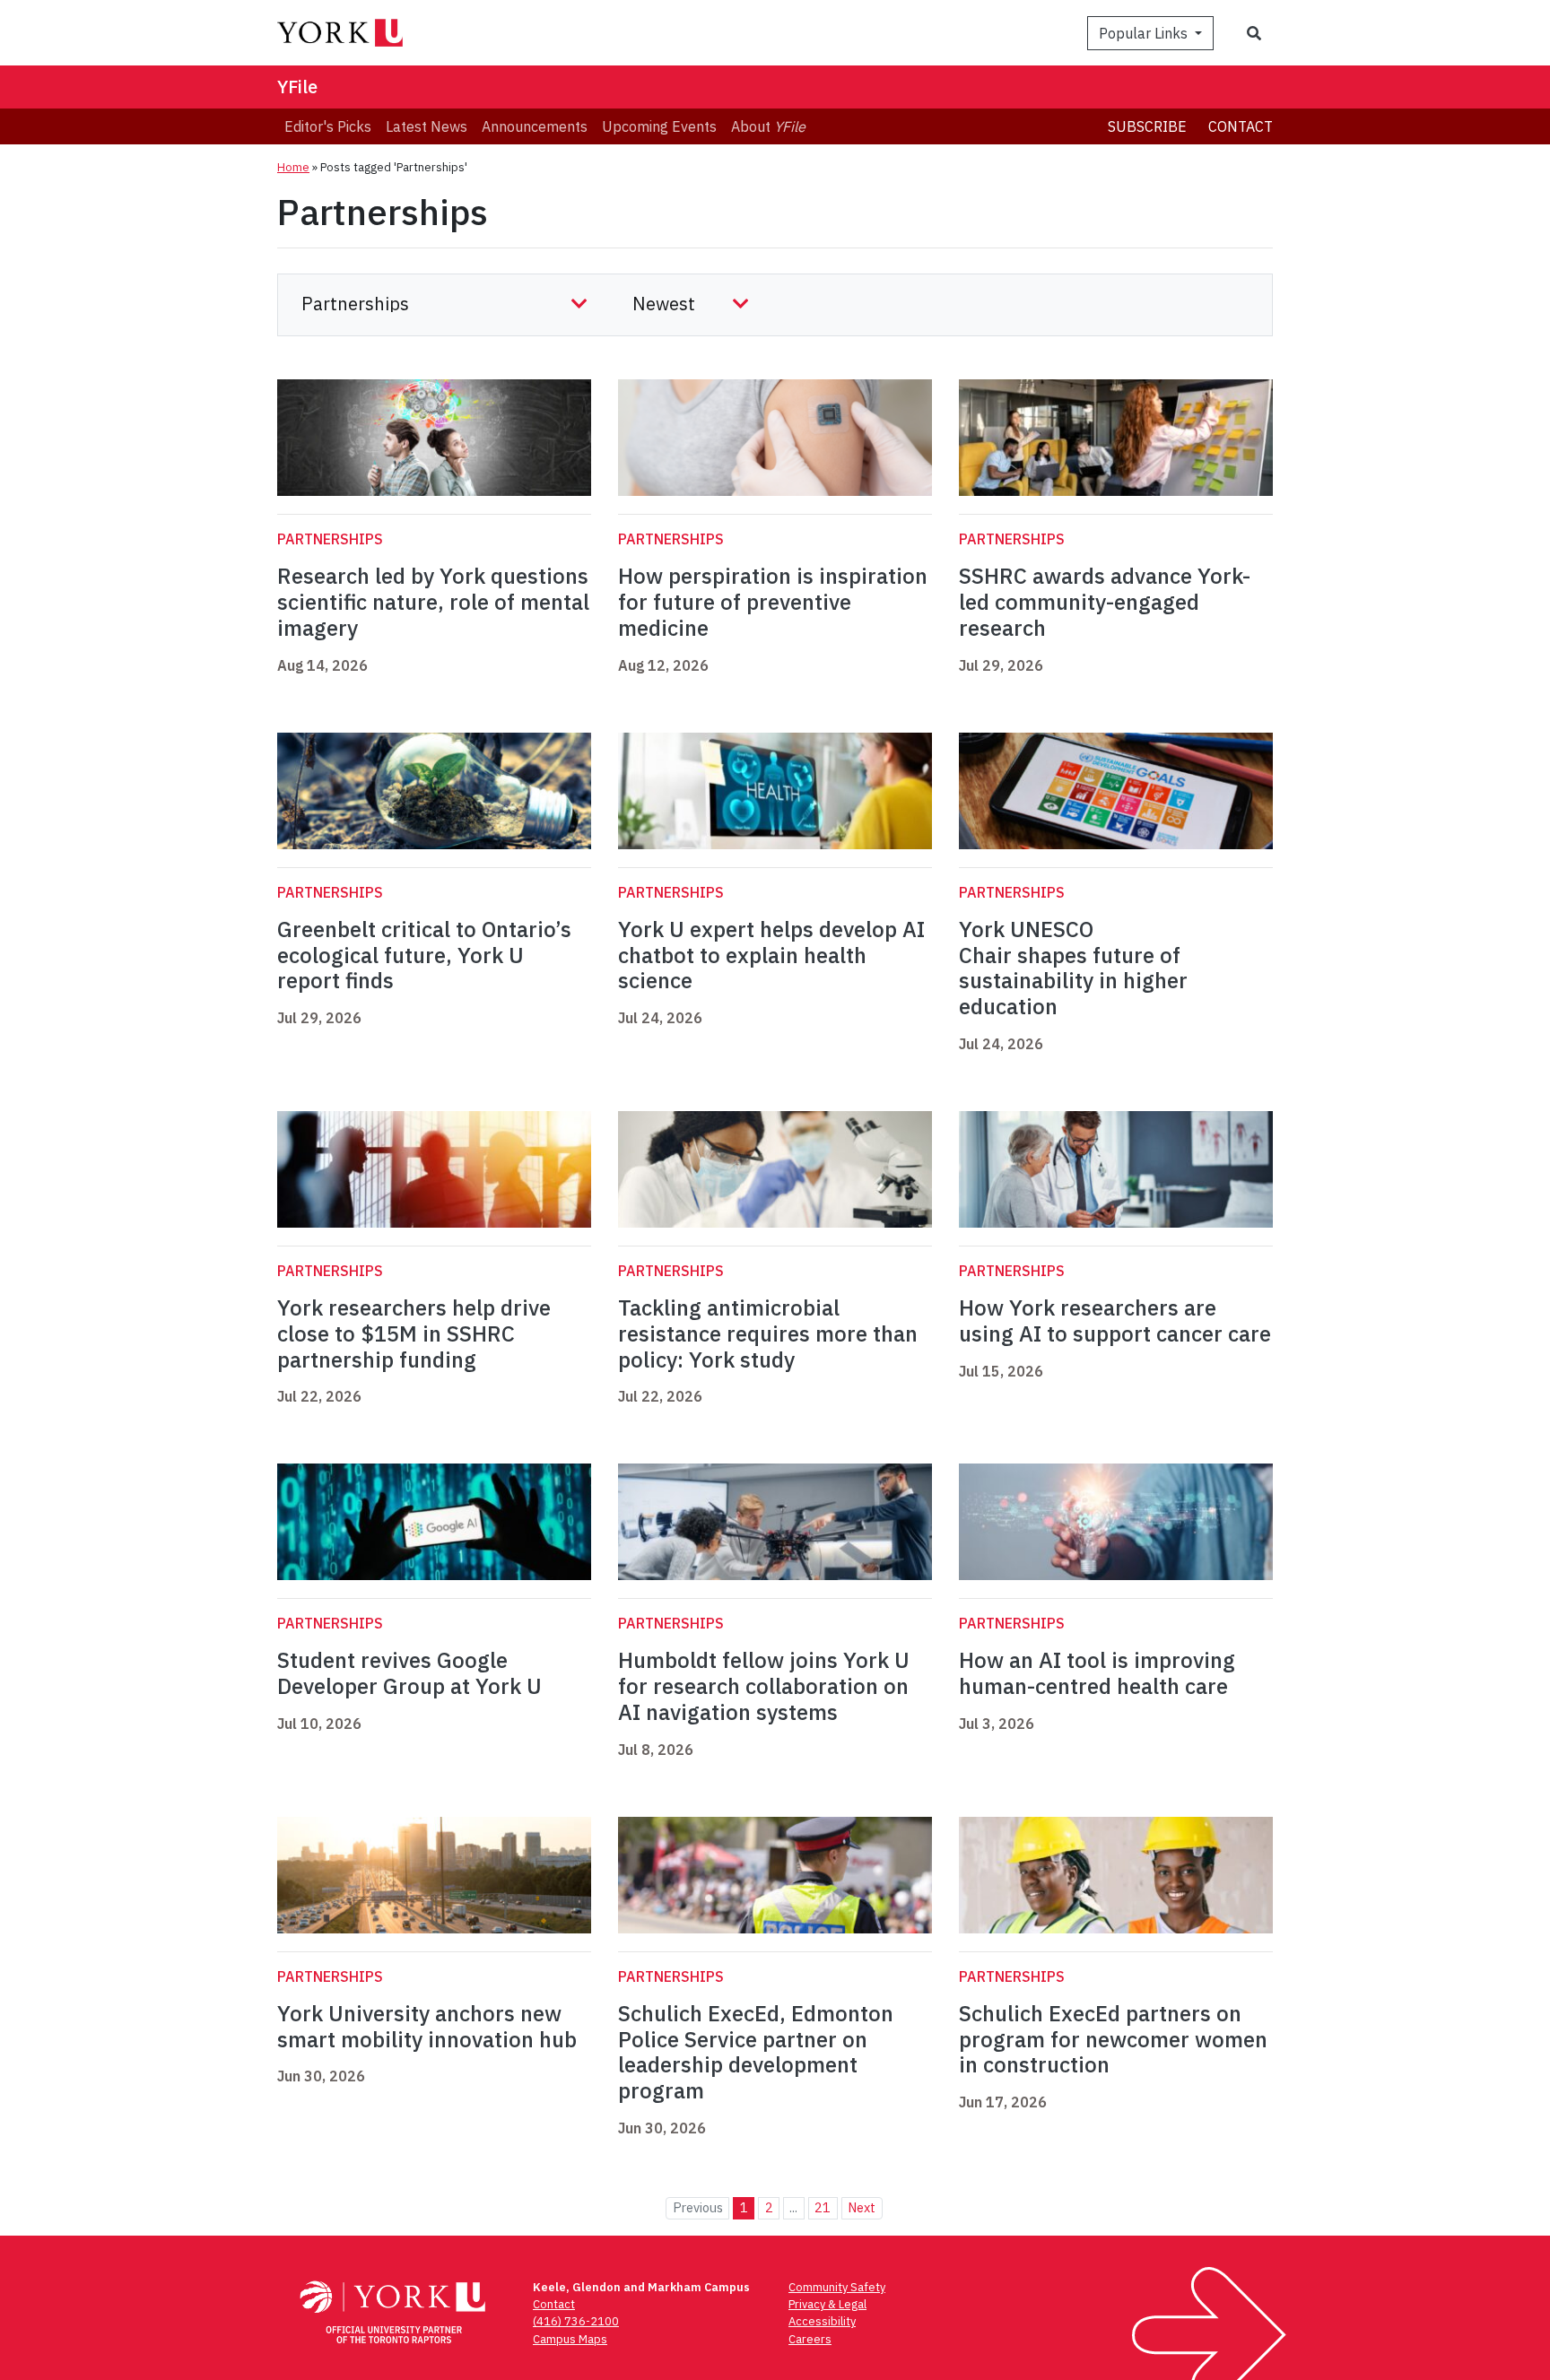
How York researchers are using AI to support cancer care (1115, 1320)
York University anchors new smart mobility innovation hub (427, 2026)
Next (862, 2207)
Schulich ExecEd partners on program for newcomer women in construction (1113, 2039)
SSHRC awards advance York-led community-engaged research (1105, 602)
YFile (297, 87)
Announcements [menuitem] (535, 126)
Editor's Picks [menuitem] (328, 126)
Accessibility (822, 2321)
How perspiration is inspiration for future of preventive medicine (773, 602)
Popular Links (1145, 33)
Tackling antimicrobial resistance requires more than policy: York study (768, 1333)
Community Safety (837, 2287)
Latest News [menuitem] (427, 126)
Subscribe (1147, 126)
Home (293, 167)
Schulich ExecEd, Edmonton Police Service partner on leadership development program (756, 2052)
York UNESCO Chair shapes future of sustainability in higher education (1073, 968)
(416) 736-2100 (576, 2321)
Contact (1241, 126)
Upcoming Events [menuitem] (659, 126)
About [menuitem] (768, 126)
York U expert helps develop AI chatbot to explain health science (771, 955)
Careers (810, 2339)
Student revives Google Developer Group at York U (409, 1673)
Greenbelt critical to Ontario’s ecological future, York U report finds (424, 955)
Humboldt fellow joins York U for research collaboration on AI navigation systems (764, 1686)
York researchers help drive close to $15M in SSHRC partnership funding (414, 1333)
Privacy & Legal (827, 2304)
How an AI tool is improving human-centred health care (1097, 1673)
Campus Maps (570, 2339)
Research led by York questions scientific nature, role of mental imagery (433, 602)
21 (823, 2207)
